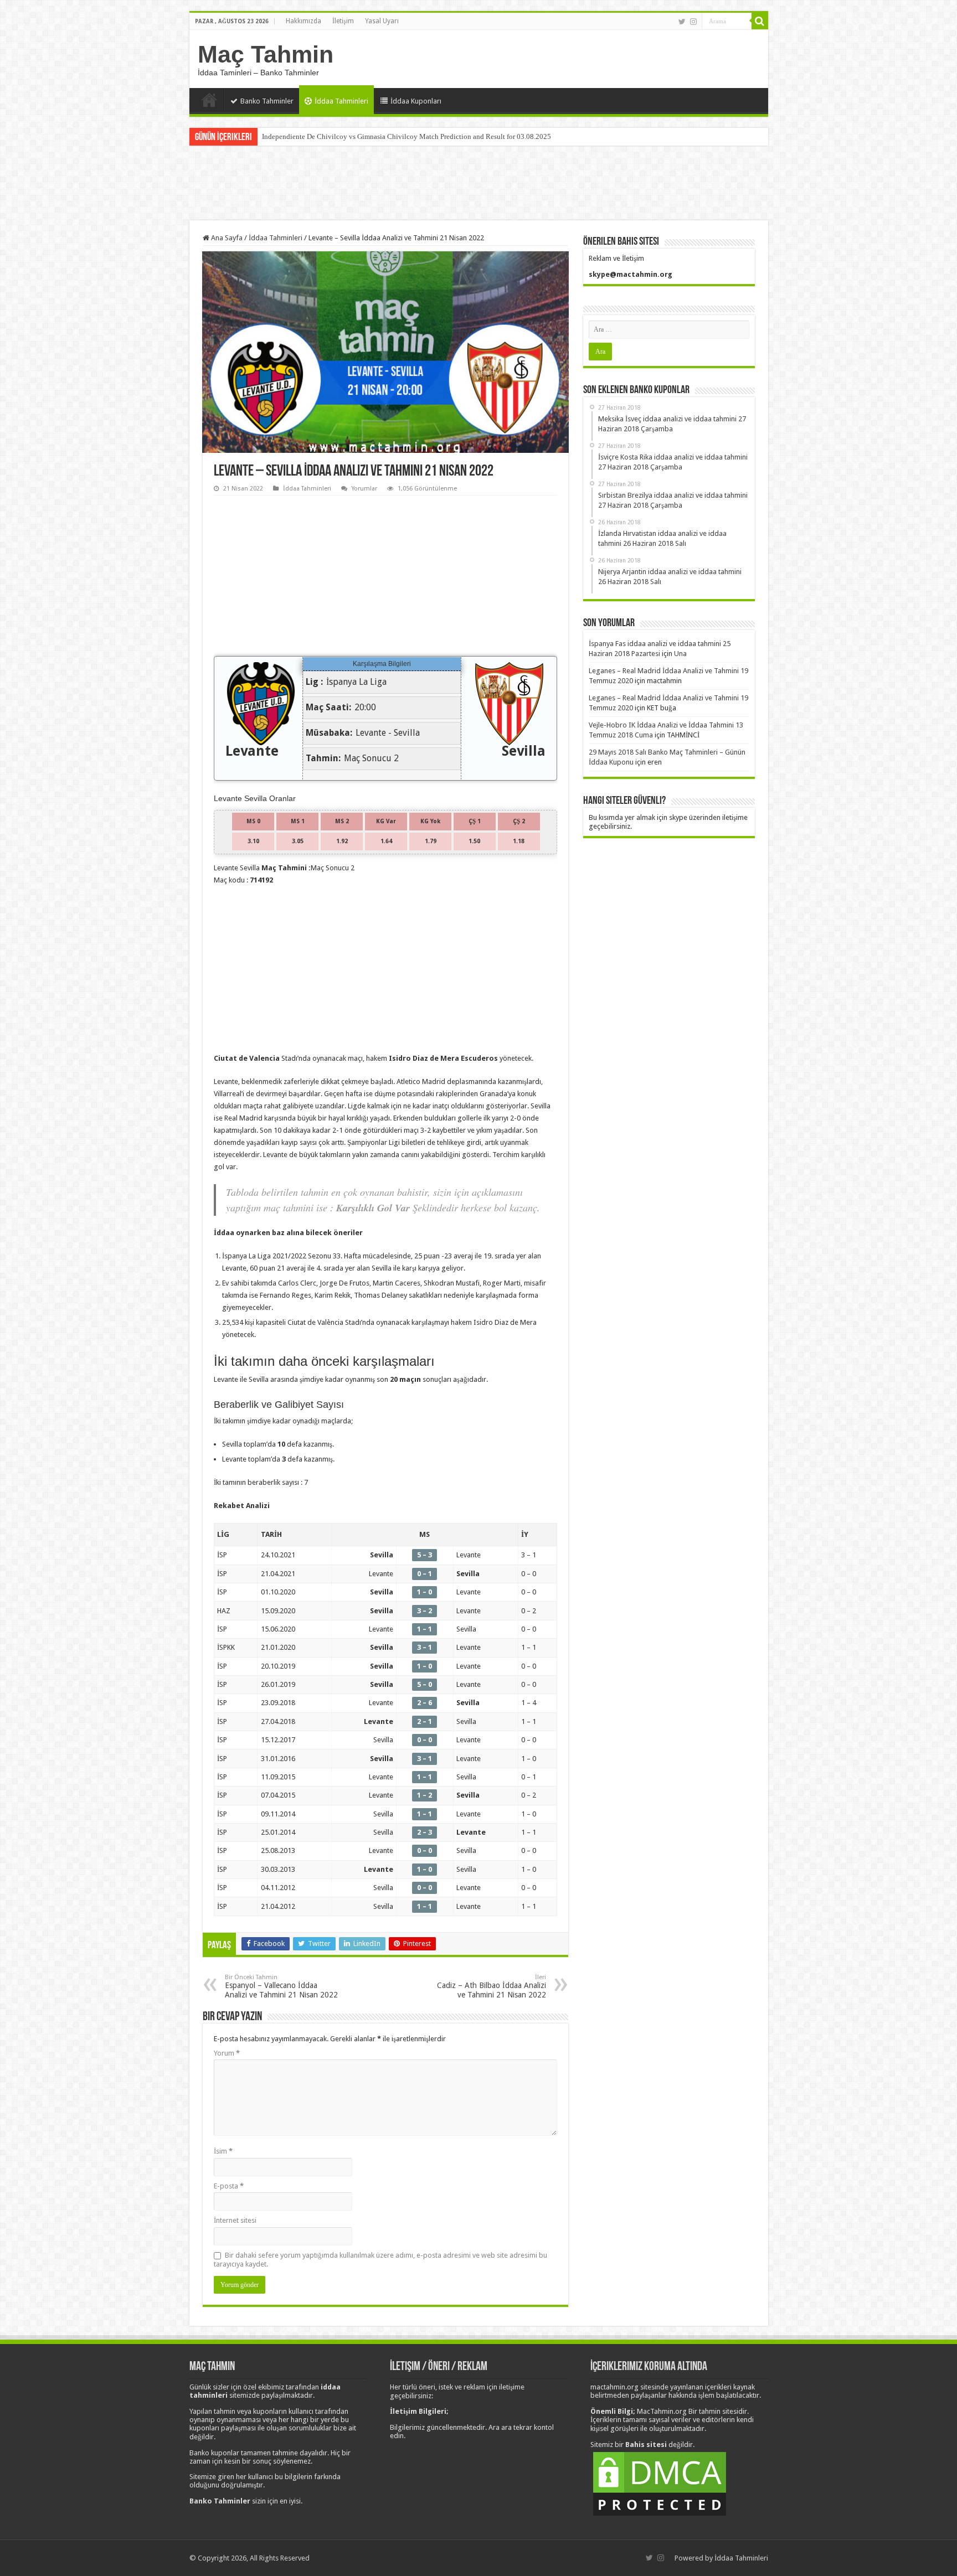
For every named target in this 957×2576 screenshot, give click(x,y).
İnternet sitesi (235, 2220)
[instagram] (693, 22)
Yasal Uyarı (382, 21)
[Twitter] (682, 22)
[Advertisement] (478, 184)
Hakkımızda (303, 21)
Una (680, 654)
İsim (223, 2151)
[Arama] (760, 21)
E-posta (229, 2186)
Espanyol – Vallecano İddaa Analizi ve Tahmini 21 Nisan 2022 (281, 1986)
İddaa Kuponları (416, 101)
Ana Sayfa (209, 100)
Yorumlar (364, 489)
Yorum (227, 2053)
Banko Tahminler (267, 101)
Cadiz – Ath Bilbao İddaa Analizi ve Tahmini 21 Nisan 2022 (492, 1986)
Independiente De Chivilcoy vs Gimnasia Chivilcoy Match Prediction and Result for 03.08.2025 (407, 136)
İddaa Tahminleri (341, 101)
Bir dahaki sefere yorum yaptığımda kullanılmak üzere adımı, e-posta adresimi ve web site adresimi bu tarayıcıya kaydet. (380, 2260)
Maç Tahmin (266, 54)
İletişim (343, 21)
